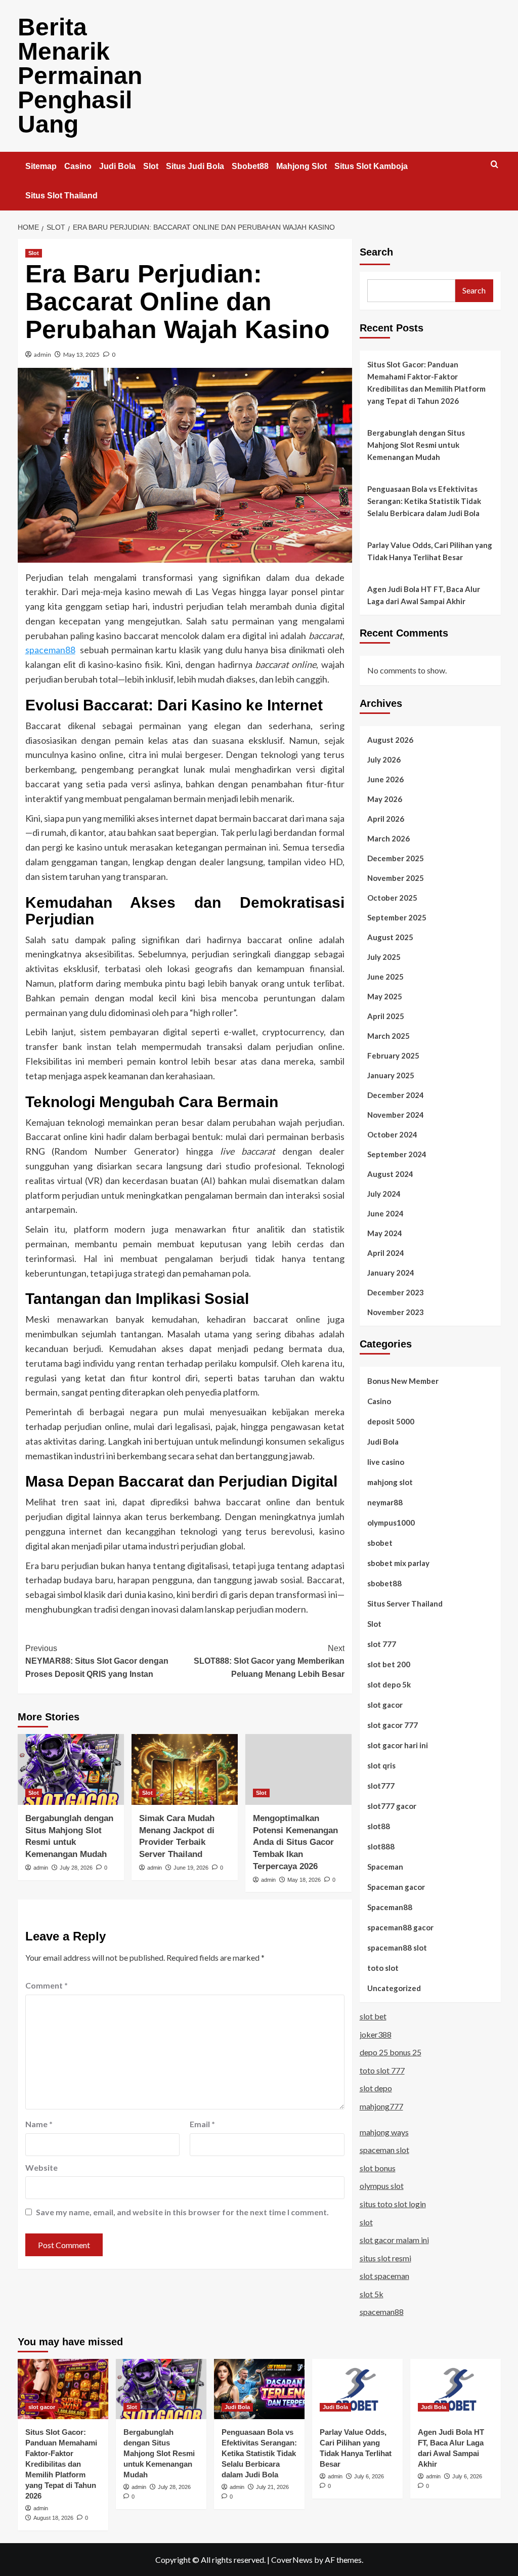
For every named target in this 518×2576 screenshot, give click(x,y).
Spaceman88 (390, 1907)
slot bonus (378, 2168)
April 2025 (386, 1016)
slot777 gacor (392, 1806)
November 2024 (396, 1115)
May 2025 (385, 996)
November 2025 (396, 878)
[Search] (494, 165)
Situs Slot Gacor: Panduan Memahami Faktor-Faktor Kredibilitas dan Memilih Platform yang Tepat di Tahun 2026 (426, 383)
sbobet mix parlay (398, 1563)
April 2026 (386, 819)
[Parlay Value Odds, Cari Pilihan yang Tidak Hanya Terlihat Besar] (357, 2389)
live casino (386, 1462)
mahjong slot (390, 1482)
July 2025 (384, 957)
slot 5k (372, 2294)
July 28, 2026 (76, 1868)
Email (202, 2124)
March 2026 (388, 838)
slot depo (376, 2088)
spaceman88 (50, 650)
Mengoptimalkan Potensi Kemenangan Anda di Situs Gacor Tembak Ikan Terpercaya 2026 (295, 1842)
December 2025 (396, 858)
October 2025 (392, 898)
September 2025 (397, 917)
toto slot (383, 1968)
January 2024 (391, 1273)
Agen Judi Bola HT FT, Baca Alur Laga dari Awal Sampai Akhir (424, 595)
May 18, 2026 (304, 1880)
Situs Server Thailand (405, 1603)
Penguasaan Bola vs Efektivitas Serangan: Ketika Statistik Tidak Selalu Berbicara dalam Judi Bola (424, 501)
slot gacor (385, 1705)
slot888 (381, 1846)
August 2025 (390, 937)
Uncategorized (394, 1988)
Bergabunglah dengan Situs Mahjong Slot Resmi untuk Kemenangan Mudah (416, 445)
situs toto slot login (393, 2204)
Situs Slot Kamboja (371, 166)
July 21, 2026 (272, 2487)
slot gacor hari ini (398, 1745)
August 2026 (390, 740)
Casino (78, 166)
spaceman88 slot (397, 1948)
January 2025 (391, 1075)
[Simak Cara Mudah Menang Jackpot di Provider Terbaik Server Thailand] (185, 1769)
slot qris (381, 1765)
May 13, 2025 (81, 354)
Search (376, 252)
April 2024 (386, 1253)
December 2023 (396, 1292)
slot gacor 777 (393, 1725)
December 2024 (396, 1095)
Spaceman (385, 1867)
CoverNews (292, 2560)
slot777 (381, 1786)
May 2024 (385, 1233)
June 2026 (385, 779)
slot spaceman (384, 2276)
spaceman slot (384, 2150)
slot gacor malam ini (394, 2240)
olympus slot (382, 2186)
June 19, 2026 (191, 1868)
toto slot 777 (382, 2070)
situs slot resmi (385, 2258)
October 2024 (392, 1134)
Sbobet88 (250, 166)
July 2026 (384, 759)
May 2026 (385, 799)
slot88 (379, 1826)
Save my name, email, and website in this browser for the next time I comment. (182, 2212)
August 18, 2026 (53, 2518)
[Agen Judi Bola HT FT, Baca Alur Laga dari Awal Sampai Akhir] (456, 2389)
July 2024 (384, 1194)
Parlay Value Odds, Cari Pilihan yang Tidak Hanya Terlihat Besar (430, 551)
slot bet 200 (389, 1664)
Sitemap (41, 166)
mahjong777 (381, 2106)
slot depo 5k (389, 1684)
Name (39, 2124)
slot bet (373, 2016)
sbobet (380, 1543)
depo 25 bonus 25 (391, 2052)
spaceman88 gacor (400, 1927)
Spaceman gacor (396, 1887)
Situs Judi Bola (195, 166)
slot (366, 2222)
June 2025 (385, 977)
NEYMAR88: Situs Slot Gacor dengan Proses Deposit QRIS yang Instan (97, 1661)
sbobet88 (384, 1583)
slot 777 (382, 1644)
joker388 (376, 2034)
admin (42, 354)
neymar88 (385, 1502)
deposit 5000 (391, 1421)
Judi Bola (117, 166)
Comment (47, 1985)
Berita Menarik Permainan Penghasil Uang (80, 76)
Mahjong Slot (301, 166)
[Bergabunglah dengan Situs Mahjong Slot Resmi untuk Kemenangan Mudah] (71, 1769)
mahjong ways (384, 2132)
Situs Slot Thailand (61, 196)
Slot (151, 166)
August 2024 (390, 1174)
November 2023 (396, 1312)
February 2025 (393, 1055)
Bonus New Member (403, 1381)
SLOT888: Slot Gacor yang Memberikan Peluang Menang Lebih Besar (269, 1661)
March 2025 (388, 1036)
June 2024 (385, 1213)
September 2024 (397, 1154)
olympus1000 (391, 1523)
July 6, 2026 (369, 2476)
